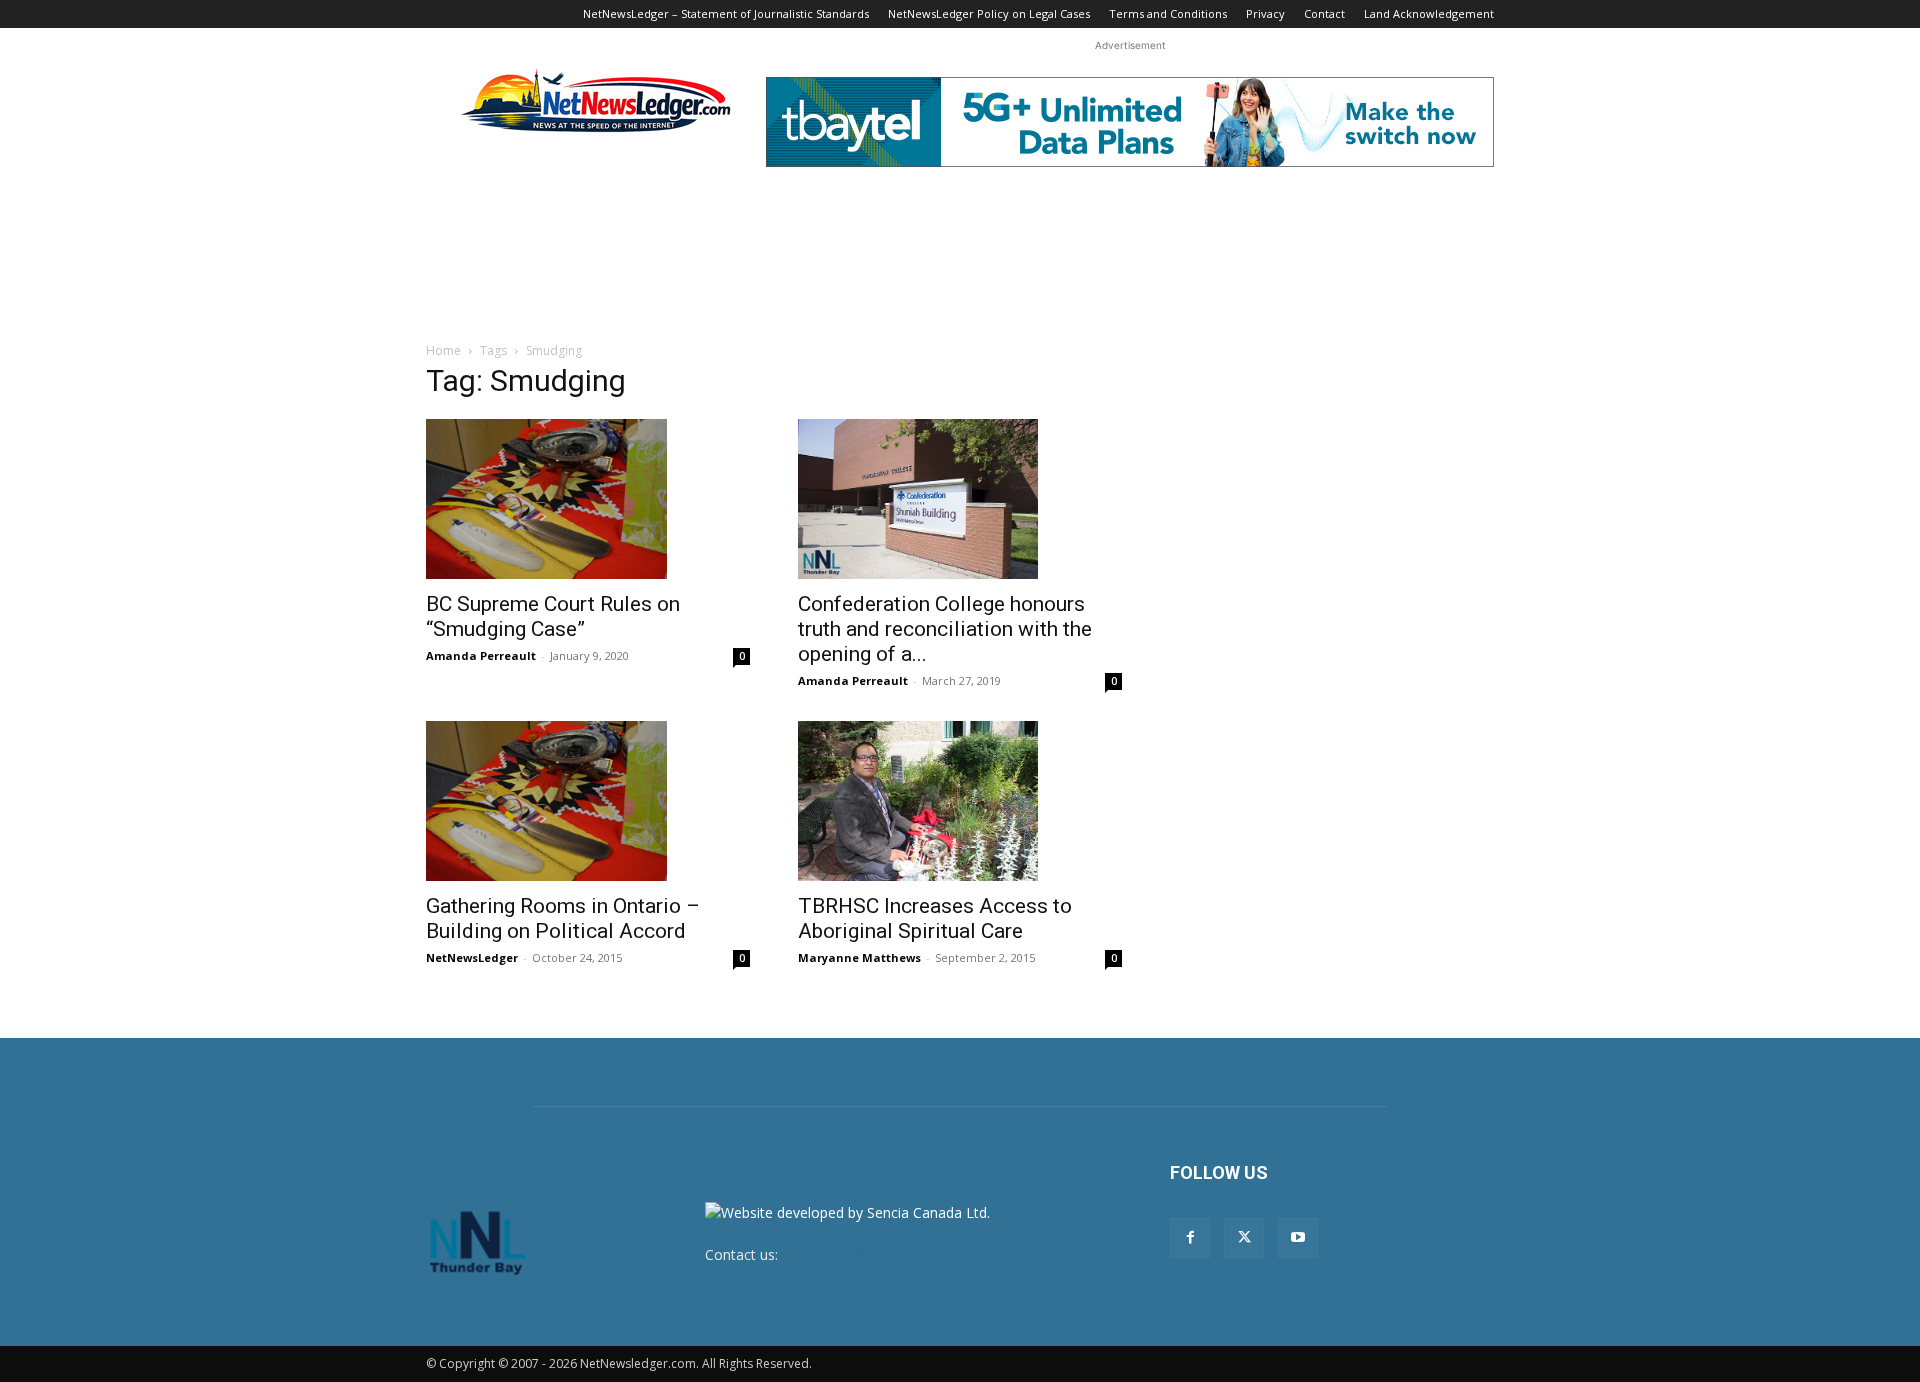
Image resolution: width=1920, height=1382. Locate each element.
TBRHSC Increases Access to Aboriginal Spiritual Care (935, 918)
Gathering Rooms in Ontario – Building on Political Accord (563, 918)
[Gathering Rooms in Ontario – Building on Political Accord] (588, 801)
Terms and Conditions (1168, 13)
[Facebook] (1190, 1238)
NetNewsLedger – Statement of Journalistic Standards (726, 13)
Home (443, 350)
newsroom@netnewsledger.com (887, 1254)
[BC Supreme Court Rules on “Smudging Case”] (588, 499)
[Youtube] (1298, 1238)
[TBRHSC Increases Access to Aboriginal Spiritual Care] (960, 801)
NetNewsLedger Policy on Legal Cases (989, 13)
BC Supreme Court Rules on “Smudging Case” (553, 616)
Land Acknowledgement (1429, 13)
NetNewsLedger (472, 957)
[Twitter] (1244, 1238)
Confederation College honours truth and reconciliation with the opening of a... (945, 629)
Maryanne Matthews (859, 957)
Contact (1324, 13)
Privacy (1265, 13)
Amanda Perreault (481, 655)
